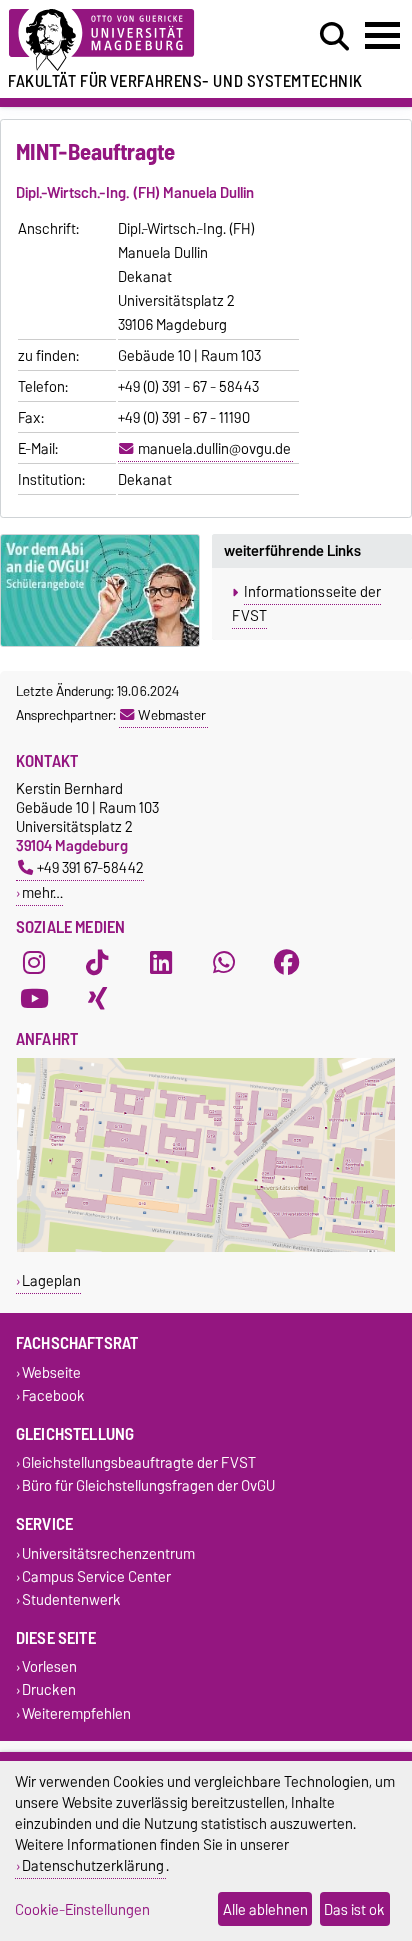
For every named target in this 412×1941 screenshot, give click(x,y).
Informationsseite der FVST (306, 604)
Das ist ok (354, 1909)
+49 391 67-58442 (90, 867)
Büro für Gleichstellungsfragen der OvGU (148, 1486)
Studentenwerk (71, 1599)
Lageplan (51, 1280)
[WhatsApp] (224, 963)
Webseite (51, 1372)
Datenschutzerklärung (93, 1865)
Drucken (49, 1690)
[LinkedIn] (161, 963)
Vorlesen (49, 1667)
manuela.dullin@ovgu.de (214, 449)
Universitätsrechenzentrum (108, 1553)
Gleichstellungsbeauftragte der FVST (139, 1463)
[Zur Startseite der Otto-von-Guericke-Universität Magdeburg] (127, 40)
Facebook (53, 1395)
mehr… (42, 892)
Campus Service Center (96, 1576)
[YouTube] (34, 999)
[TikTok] (97, 963)
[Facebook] (287, 963)
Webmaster (172, 715)
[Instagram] (34, 963)
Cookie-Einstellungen (82, 1909)
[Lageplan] (206, 1247)
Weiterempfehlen (76, 1713)
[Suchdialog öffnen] (334, 37)
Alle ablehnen (265, 1909)
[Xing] (97, 999)
